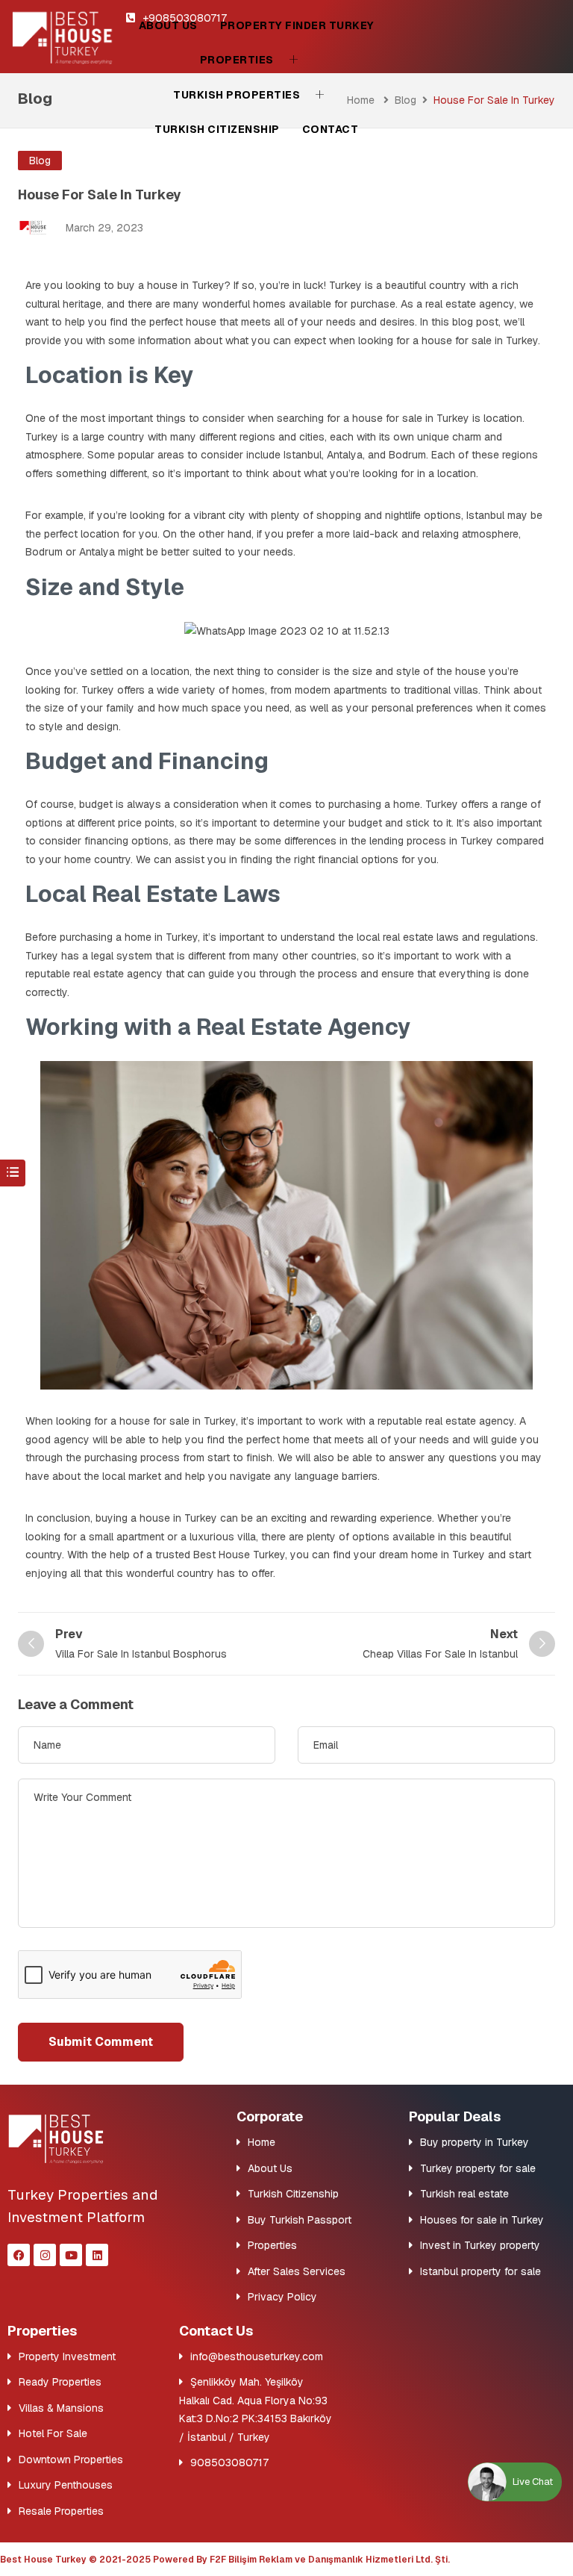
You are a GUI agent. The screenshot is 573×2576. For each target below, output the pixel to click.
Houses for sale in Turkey (482, 2220)
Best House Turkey (239, 1555)
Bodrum (406, 455)
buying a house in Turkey (156, 1518)
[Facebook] (19, 2255)
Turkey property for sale (478, 2168)
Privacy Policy (282, 2297)
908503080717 (229, 2463)
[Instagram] (45, 2255)
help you (183, 1440)
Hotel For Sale (53, 2433)
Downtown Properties (71, 2460)
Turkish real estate (464, 2194)
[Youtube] (71, 2255)
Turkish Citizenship (217, 129)
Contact (331, 129)
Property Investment (67, 2356)
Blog (406, 100)
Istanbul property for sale (480, 2271)
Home (262, 2142)
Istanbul (303, 455)
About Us (168, 25)
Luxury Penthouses (66, 2485)
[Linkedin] (97, 2255)
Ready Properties (60, 2382)
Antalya (345, 455)
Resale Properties (61, 2511)
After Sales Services (297, 2271)
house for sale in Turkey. (481, 340)
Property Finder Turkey (297, 25)
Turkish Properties (237, 95)
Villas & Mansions (61, 2408)
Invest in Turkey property (480, 2245)
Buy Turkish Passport (300, 2220)
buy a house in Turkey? (174, 285)
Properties (237, 60)
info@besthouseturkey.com (257, 2356)
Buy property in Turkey (475, 2142)
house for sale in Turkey (411, 418)
